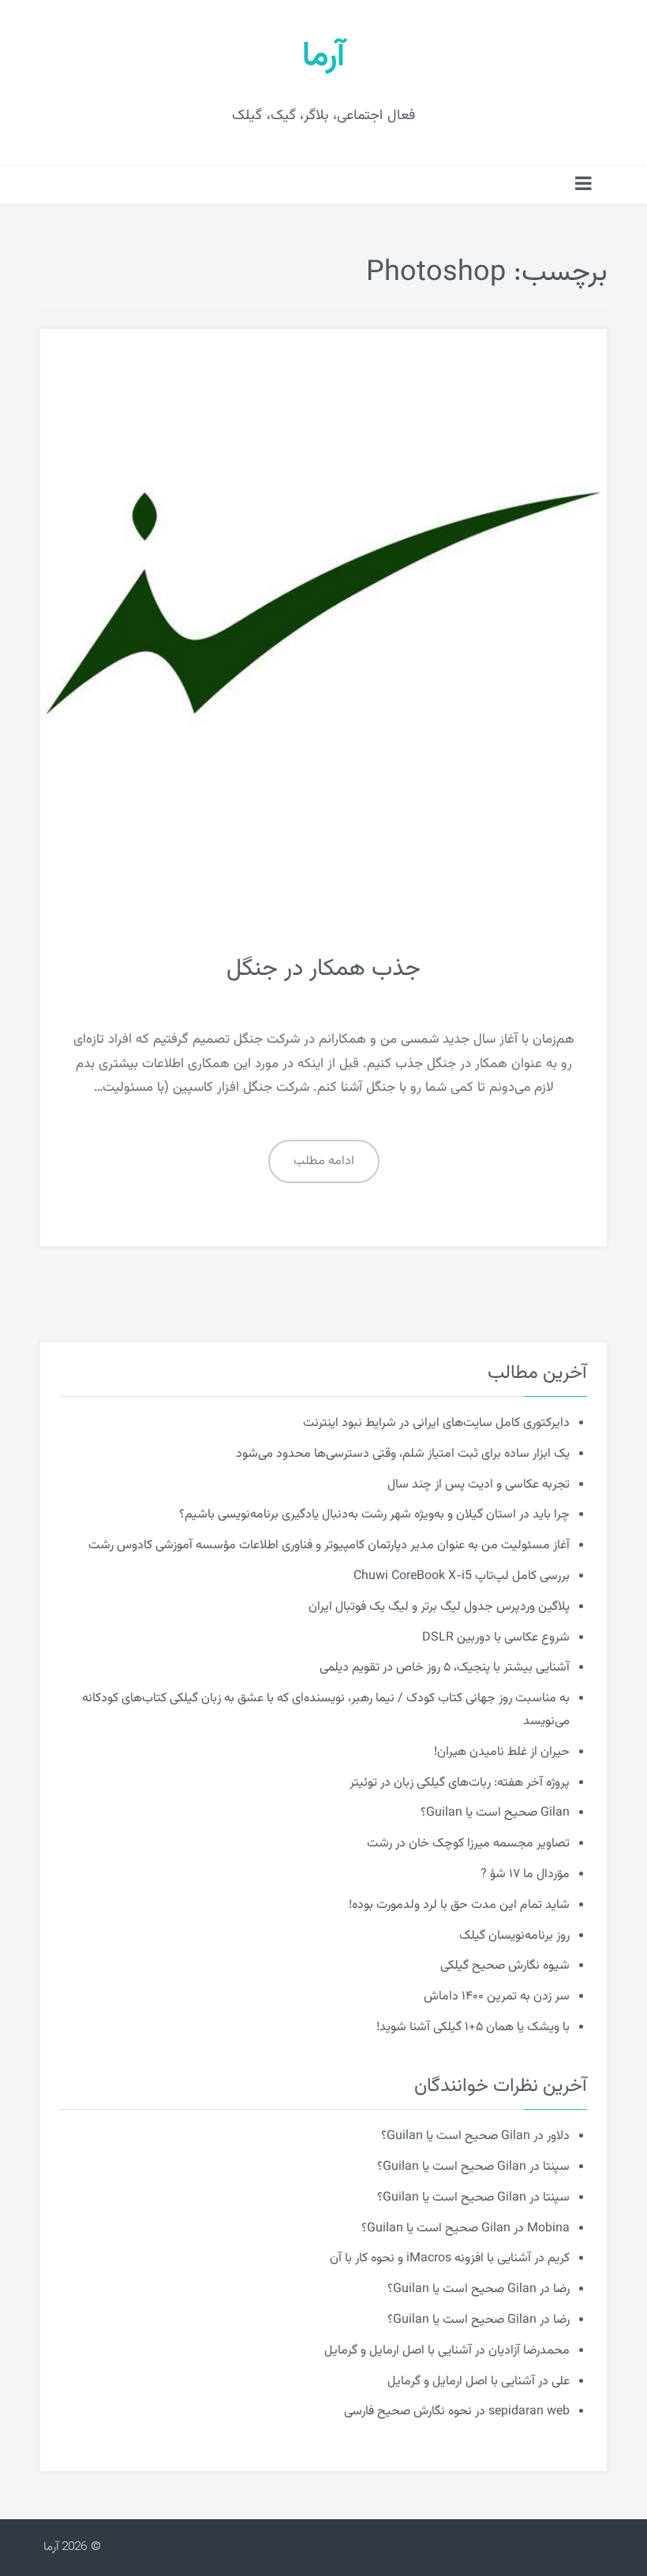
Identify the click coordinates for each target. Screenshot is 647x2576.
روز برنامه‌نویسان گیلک (514, 1936)
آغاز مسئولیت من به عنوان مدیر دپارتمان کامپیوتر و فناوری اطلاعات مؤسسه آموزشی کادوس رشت (329, 1546)
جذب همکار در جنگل (323, 969)
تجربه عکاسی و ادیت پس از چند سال (479, 1485)
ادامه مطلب (324, 1161)
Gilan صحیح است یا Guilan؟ (495, 1813)
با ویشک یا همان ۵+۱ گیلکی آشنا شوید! (473, 2027)
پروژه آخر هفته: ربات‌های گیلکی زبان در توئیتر (460, 1783)
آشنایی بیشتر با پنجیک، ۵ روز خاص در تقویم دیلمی (445, 1668)
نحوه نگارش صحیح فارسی (408, 2412)
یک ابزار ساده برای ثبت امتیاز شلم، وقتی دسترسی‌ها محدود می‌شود (403, 1454)
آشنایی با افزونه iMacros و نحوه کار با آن (430, 2259)
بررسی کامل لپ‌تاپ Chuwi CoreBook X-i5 (462, 1576)
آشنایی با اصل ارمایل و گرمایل (398, 2351)
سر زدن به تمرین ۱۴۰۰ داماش (497, 1997)
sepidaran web (529, 2412)
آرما (323, 57)
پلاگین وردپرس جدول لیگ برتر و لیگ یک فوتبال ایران (439, 1607)
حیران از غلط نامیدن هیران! (502, 1752)
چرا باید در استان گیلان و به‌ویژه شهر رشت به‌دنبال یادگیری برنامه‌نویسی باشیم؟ (374, 1515)
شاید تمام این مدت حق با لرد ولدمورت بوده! (459, 1905)
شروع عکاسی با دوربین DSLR (496, 1638)
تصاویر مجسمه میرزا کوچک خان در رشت (468, 1844)
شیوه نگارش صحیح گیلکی (505, 1966)
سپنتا (556, 2167)
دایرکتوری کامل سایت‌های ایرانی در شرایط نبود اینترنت (436, 1423)
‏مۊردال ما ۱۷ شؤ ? (525, 1874)
